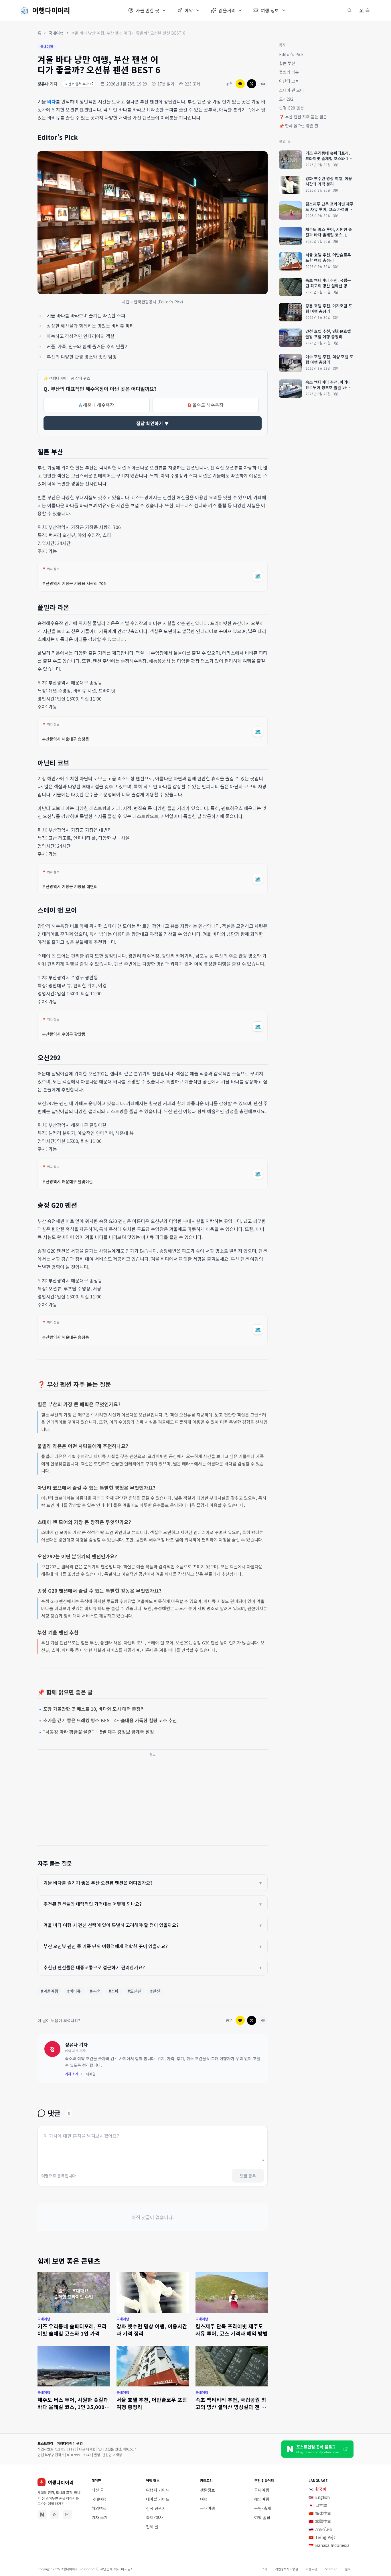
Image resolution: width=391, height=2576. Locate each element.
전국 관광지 (156, 2508)
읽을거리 (227, 10)
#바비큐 (74, 1991)
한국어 (317, 2489)
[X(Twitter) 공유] (252, 84)
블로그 (349, 2569)
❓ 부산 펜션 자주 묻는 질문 (303, 117)
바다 (52, 102)
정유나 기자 (47, 84)
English (319, 2497)
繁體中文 (320, 2521)
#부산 (95, 1991)
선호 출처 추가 (77, 84)
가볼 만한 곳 (148, 10)
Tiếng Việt (322, 2537)
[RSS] (55, 2515)
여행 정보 (270, 10)
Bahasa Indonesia (329, 2545)
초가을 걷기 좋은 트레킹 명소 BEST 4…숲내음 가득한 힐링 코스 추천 (108, 1720)
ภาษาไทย (320, 2529)
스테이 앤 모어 (291, 90)
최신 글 (98, 2490)
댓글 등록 (248, 2176)
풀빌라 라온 (289, 72)
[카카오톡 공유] (240, 84)
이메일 (91, 2074)
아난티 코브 (289, 81)
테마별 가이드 (158, 2499)
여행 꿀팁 (262, 2517)
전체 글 (152, 2527)
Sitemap (331, 2569)
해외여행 (99, 2508)
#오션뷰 (134, 1991)
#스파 (114, 1991)
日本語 (318, 2505)
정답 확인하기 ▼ (153, 423)
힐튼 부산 (287, 63)
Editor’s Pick (291, 54)
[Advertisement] (153, 1800)
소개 (264, 2569)
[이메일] (67, 2515)
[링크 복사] (263, 84)
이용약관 (311, 2569)
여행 (204, 2499)
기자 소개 (100, 2517)
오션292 (286, 99)
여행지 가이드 (158, 2490)
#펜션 (155, 1991)
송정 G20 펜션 (291, 108)
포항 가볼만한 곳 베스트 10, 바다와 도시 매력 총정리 (92, 1709)
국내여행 (56, 33)
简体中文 (320, 2513)
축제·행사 (154, 2517)
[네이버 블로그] (42, 2515)
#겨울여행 (50, 1991)
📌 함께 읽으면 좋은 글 (299, 126)
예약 (189, 10)
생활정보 (208, 2490)
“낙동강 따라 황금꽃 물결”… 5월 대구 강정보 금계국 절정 (97, 1732)
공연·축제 (263, 2508)
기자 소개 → (74, 2074)
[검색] (349, 10)
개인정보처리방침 (287, 2569)
